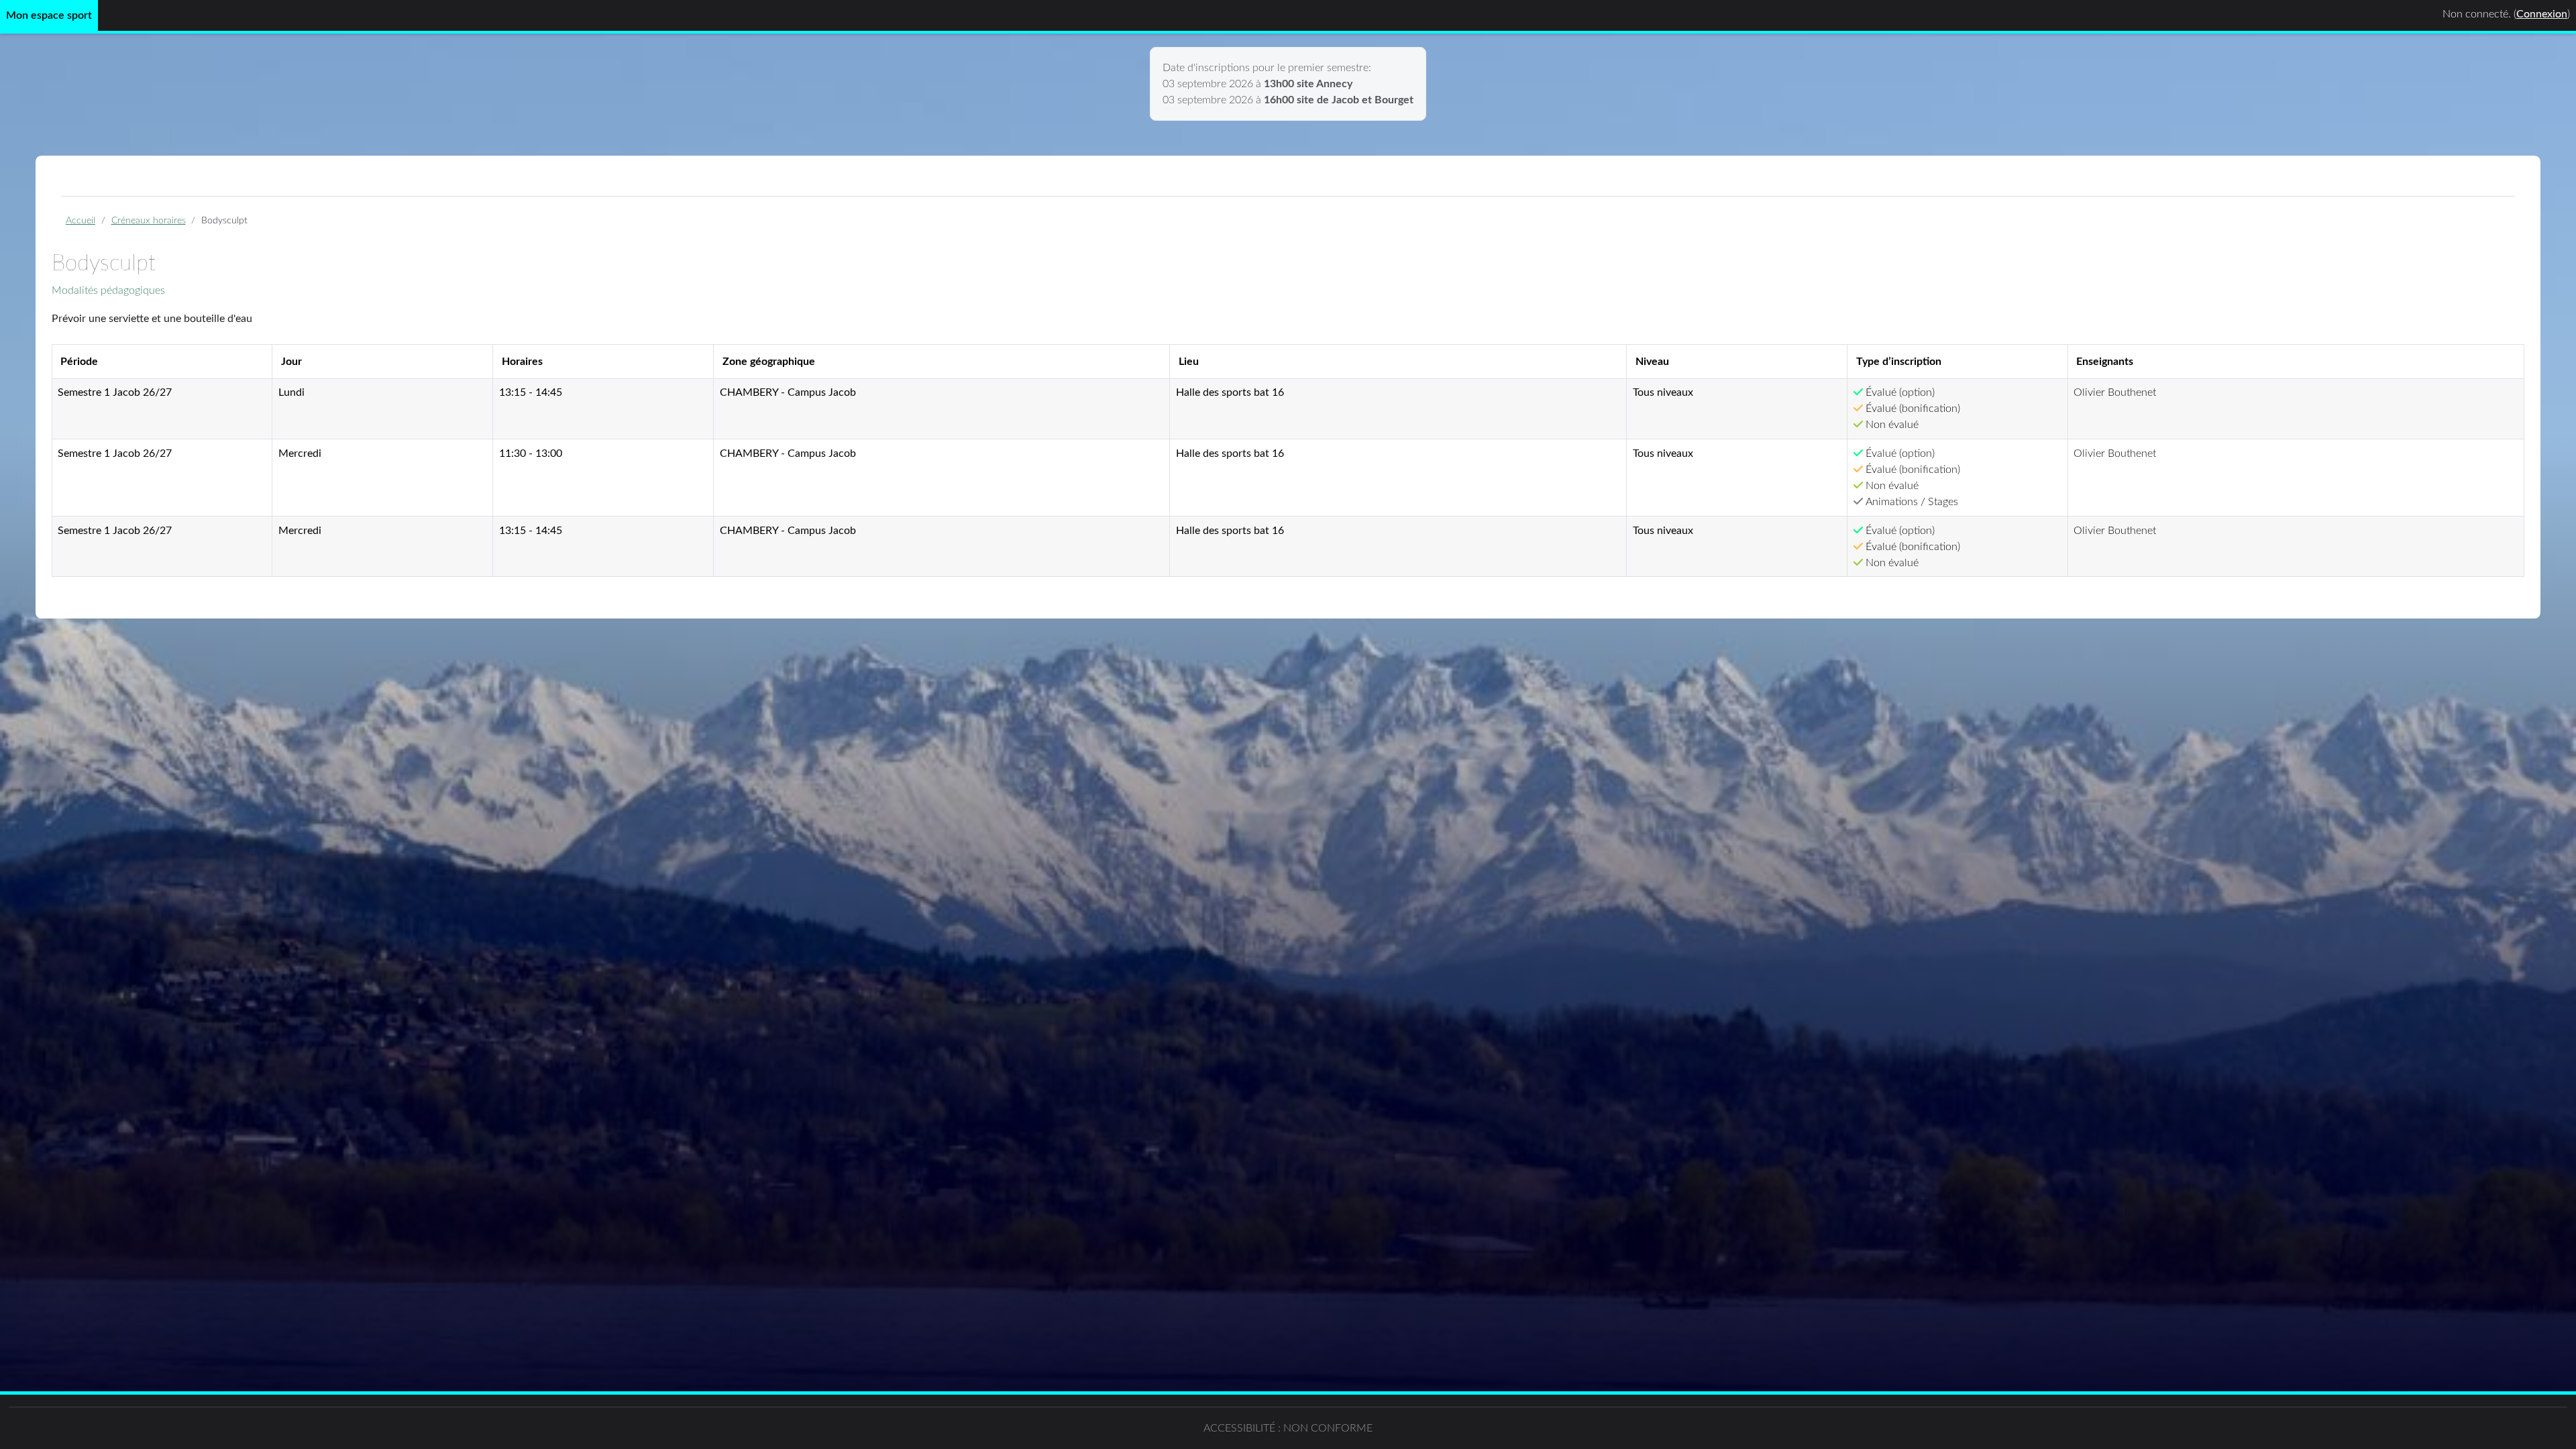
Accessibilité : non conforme (1288, 1428)
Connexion (2542, 14)
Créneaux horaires (149, 220)
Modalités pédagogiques (108, 290)
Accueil (80, 220)
